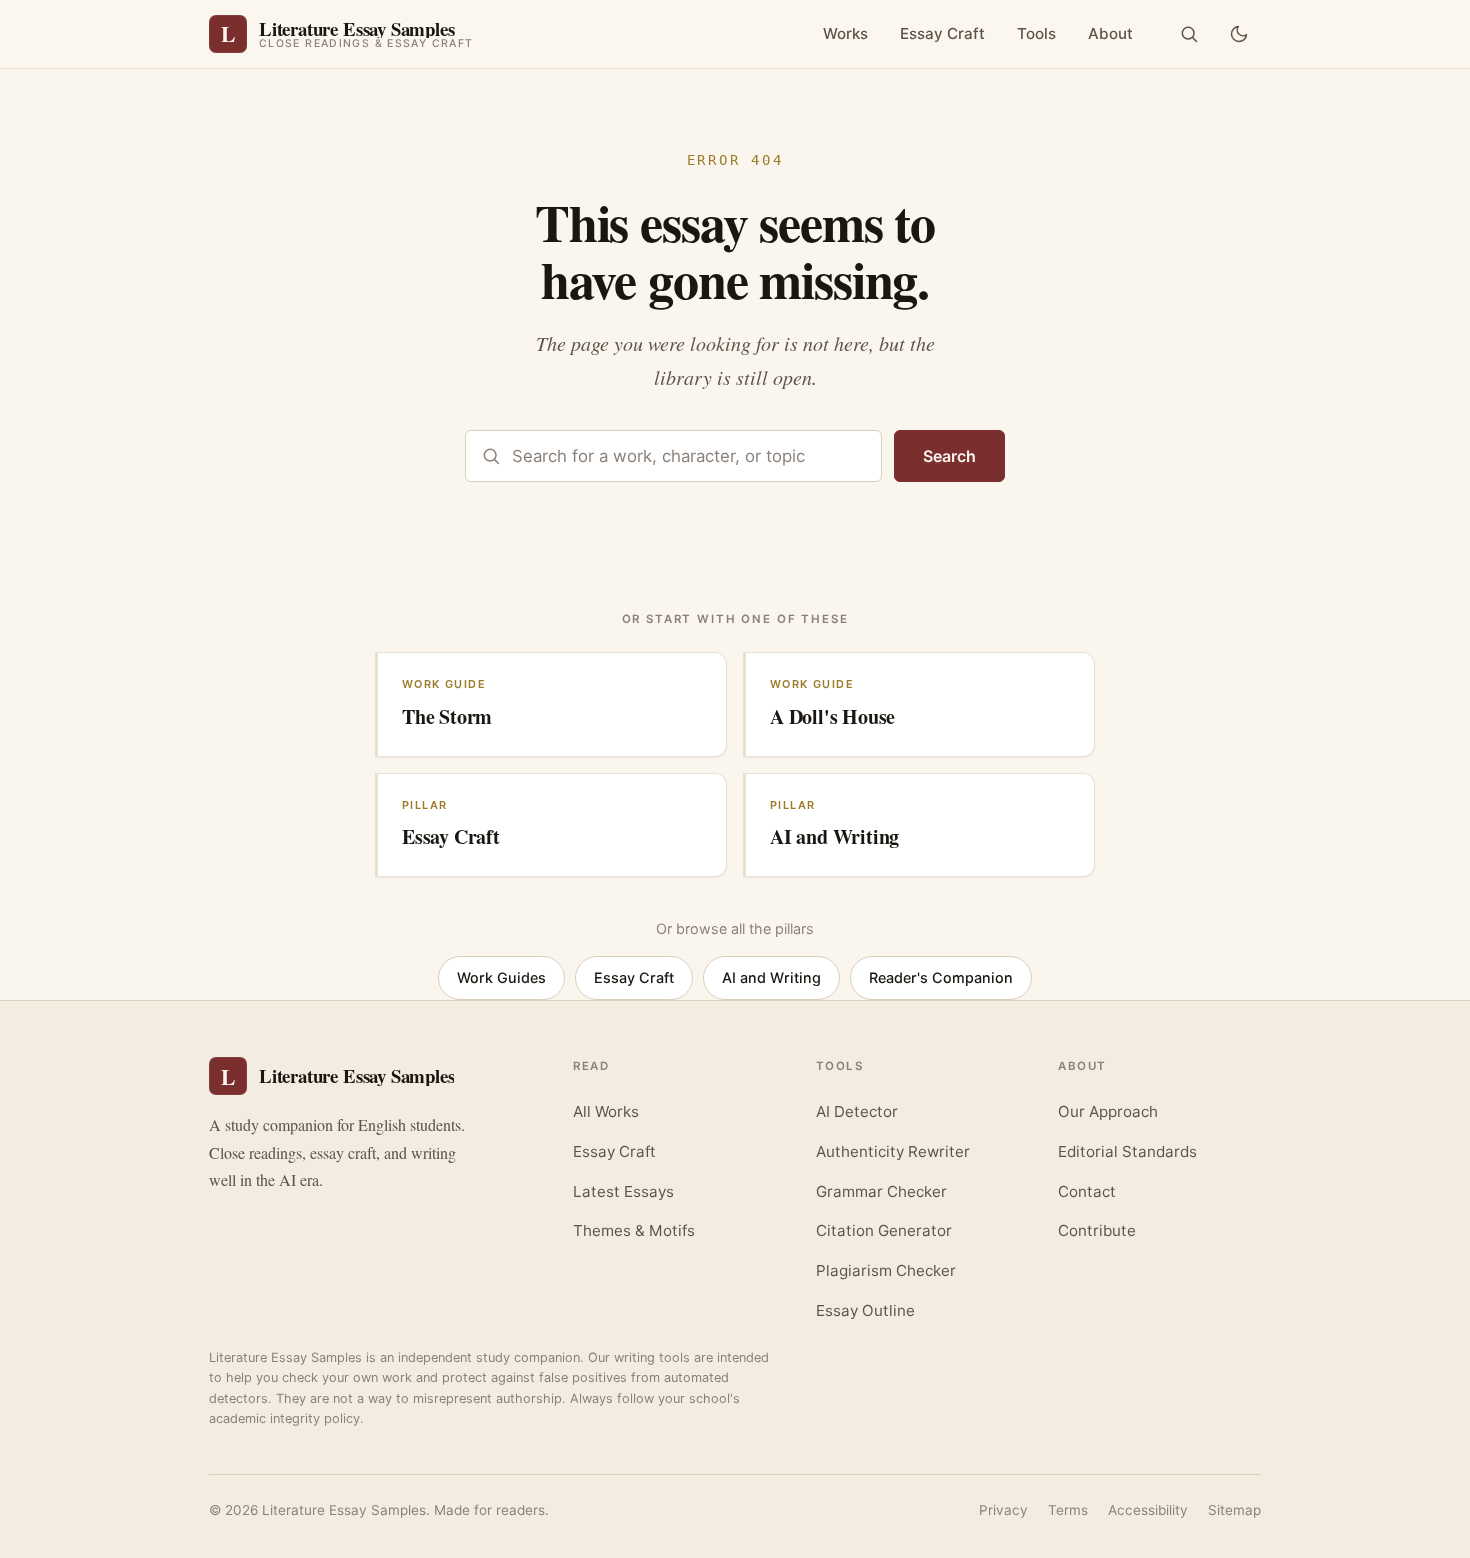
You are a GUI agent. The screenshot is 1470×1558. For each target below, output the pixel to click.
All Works (606, 1111)
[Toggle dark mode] (1239, 34)
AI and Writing (771, 977)
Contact (1087, 1191)
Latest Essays (623, 1191)
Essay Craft (942, 33)
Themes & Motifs (634, 1230)
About (1110, 33)
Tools (1036, 33)
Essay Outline (865, 1310)
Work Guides (501, 977)
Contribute (1097, 1230)
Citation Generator (884, 1230)
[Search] (1189, 34)
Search (949, 456)
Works (845, 33)
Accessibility (1148, 1510)
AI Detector (857, 1111)
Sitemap (1234, 1510)
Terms (1068, 1510)
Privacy (1003, 1510)
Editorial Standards (1127, 1151)
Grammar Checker (881, 1191)
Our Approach (1108, 1111)
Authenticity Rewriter (893, 1151)
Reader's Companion (941, 977)
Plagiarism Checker (886, 1270)
